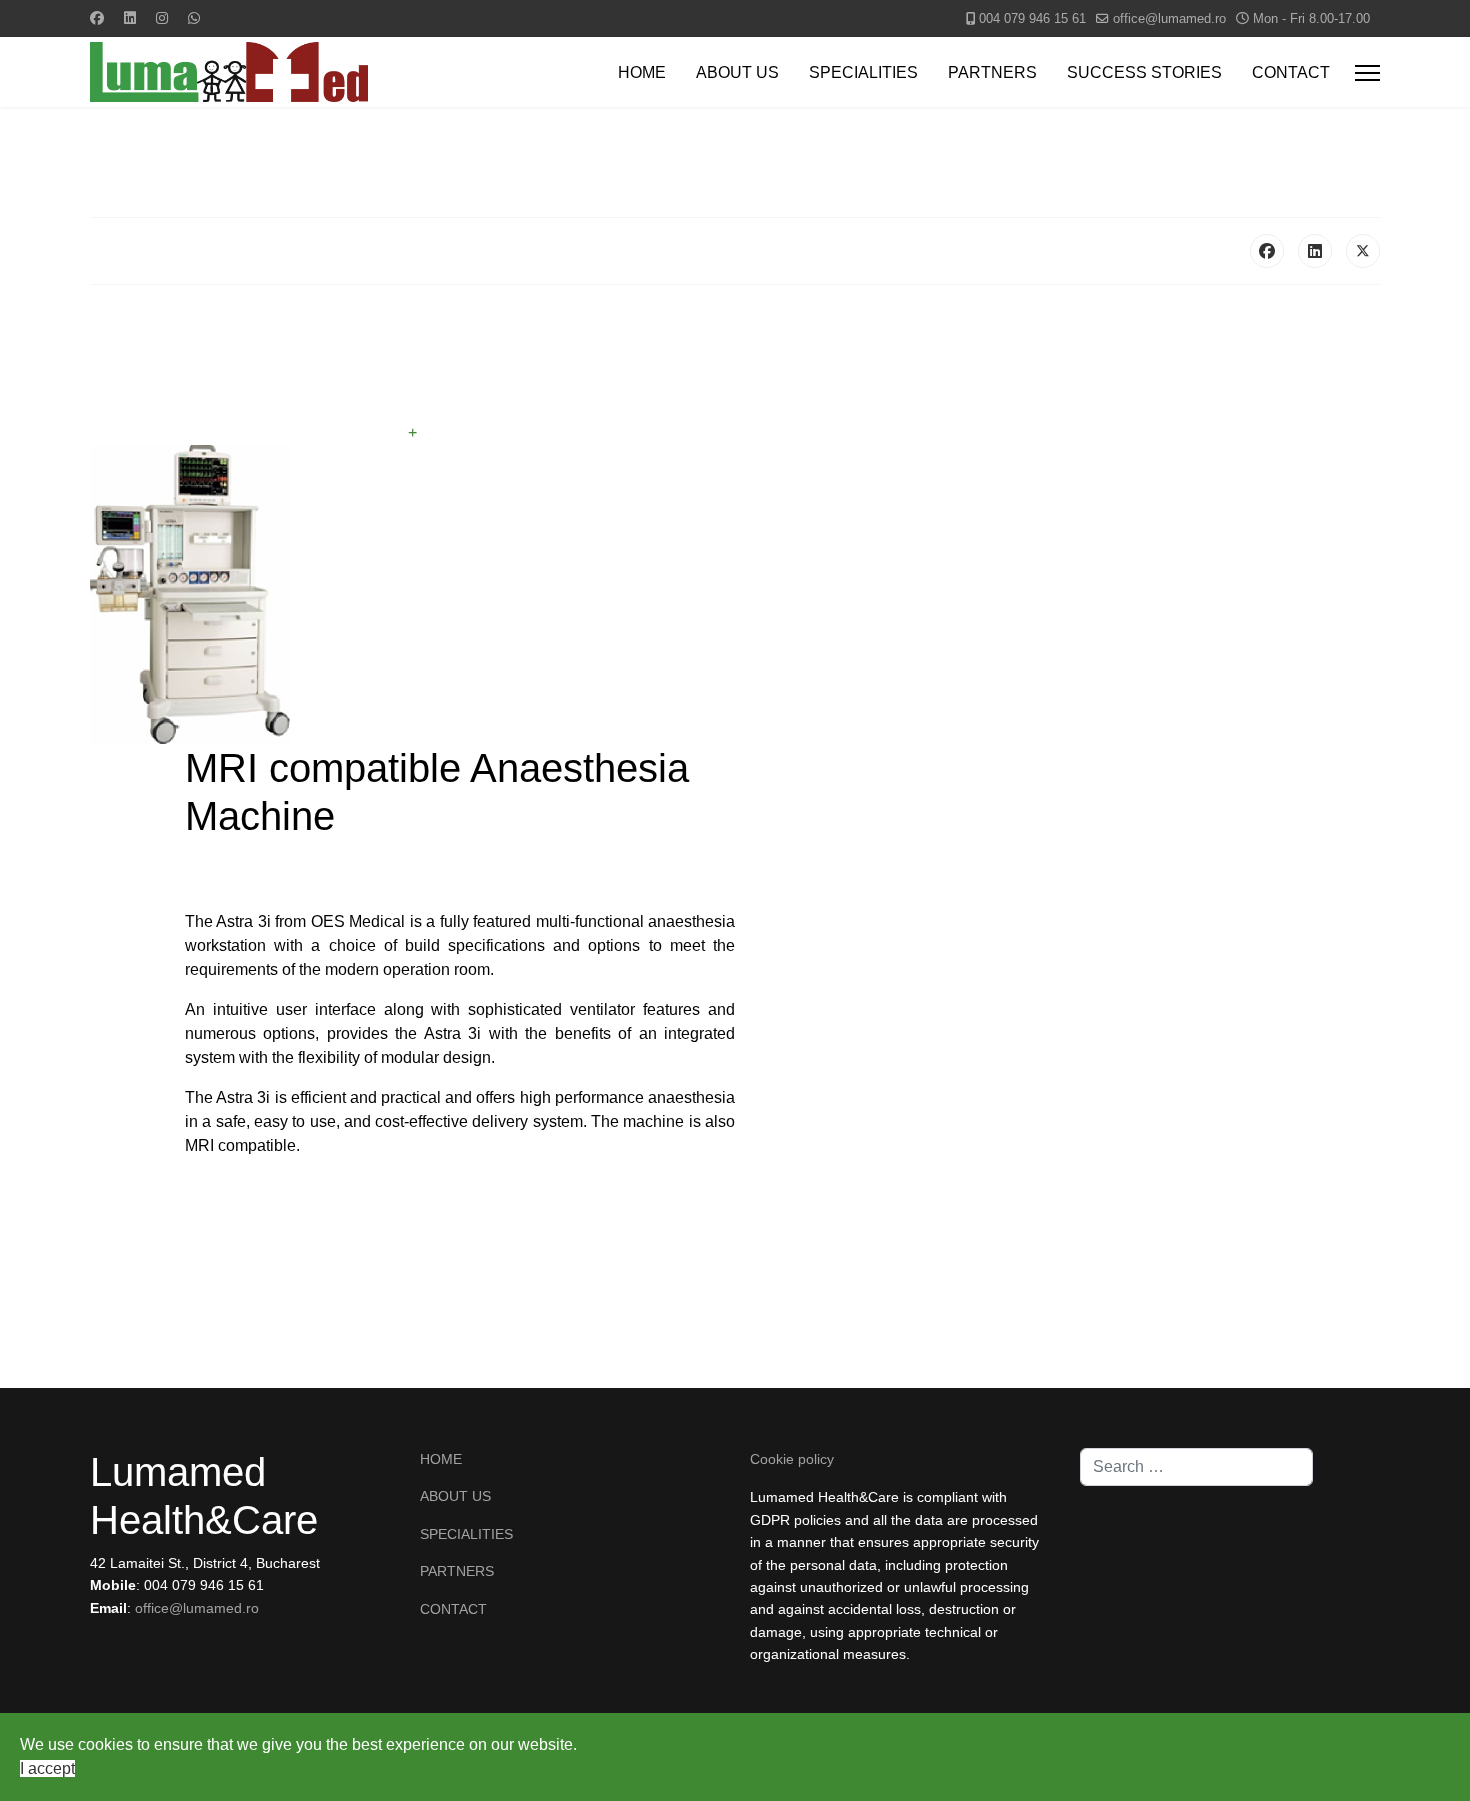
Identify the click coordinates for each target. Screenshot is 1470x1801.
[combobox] (1196, 1467)
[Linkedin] (130, 18)
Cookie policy (792, 1459)
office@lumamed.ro (1169, 19)
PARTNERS (992, 72)
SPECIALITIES (863, 72)
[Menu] (1367, 73)
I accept (47, 1768)
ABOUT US (737, 72)
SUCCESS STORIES (1144, 72)
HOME (642, 72)
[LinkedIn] (1315, 251)
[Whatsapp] (194, 18)
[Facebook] (97, 18)
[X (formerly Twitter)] (1363, 251)
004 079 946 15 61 (1032, 19)
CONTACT (1291, 72)
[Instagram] (162, 18)
